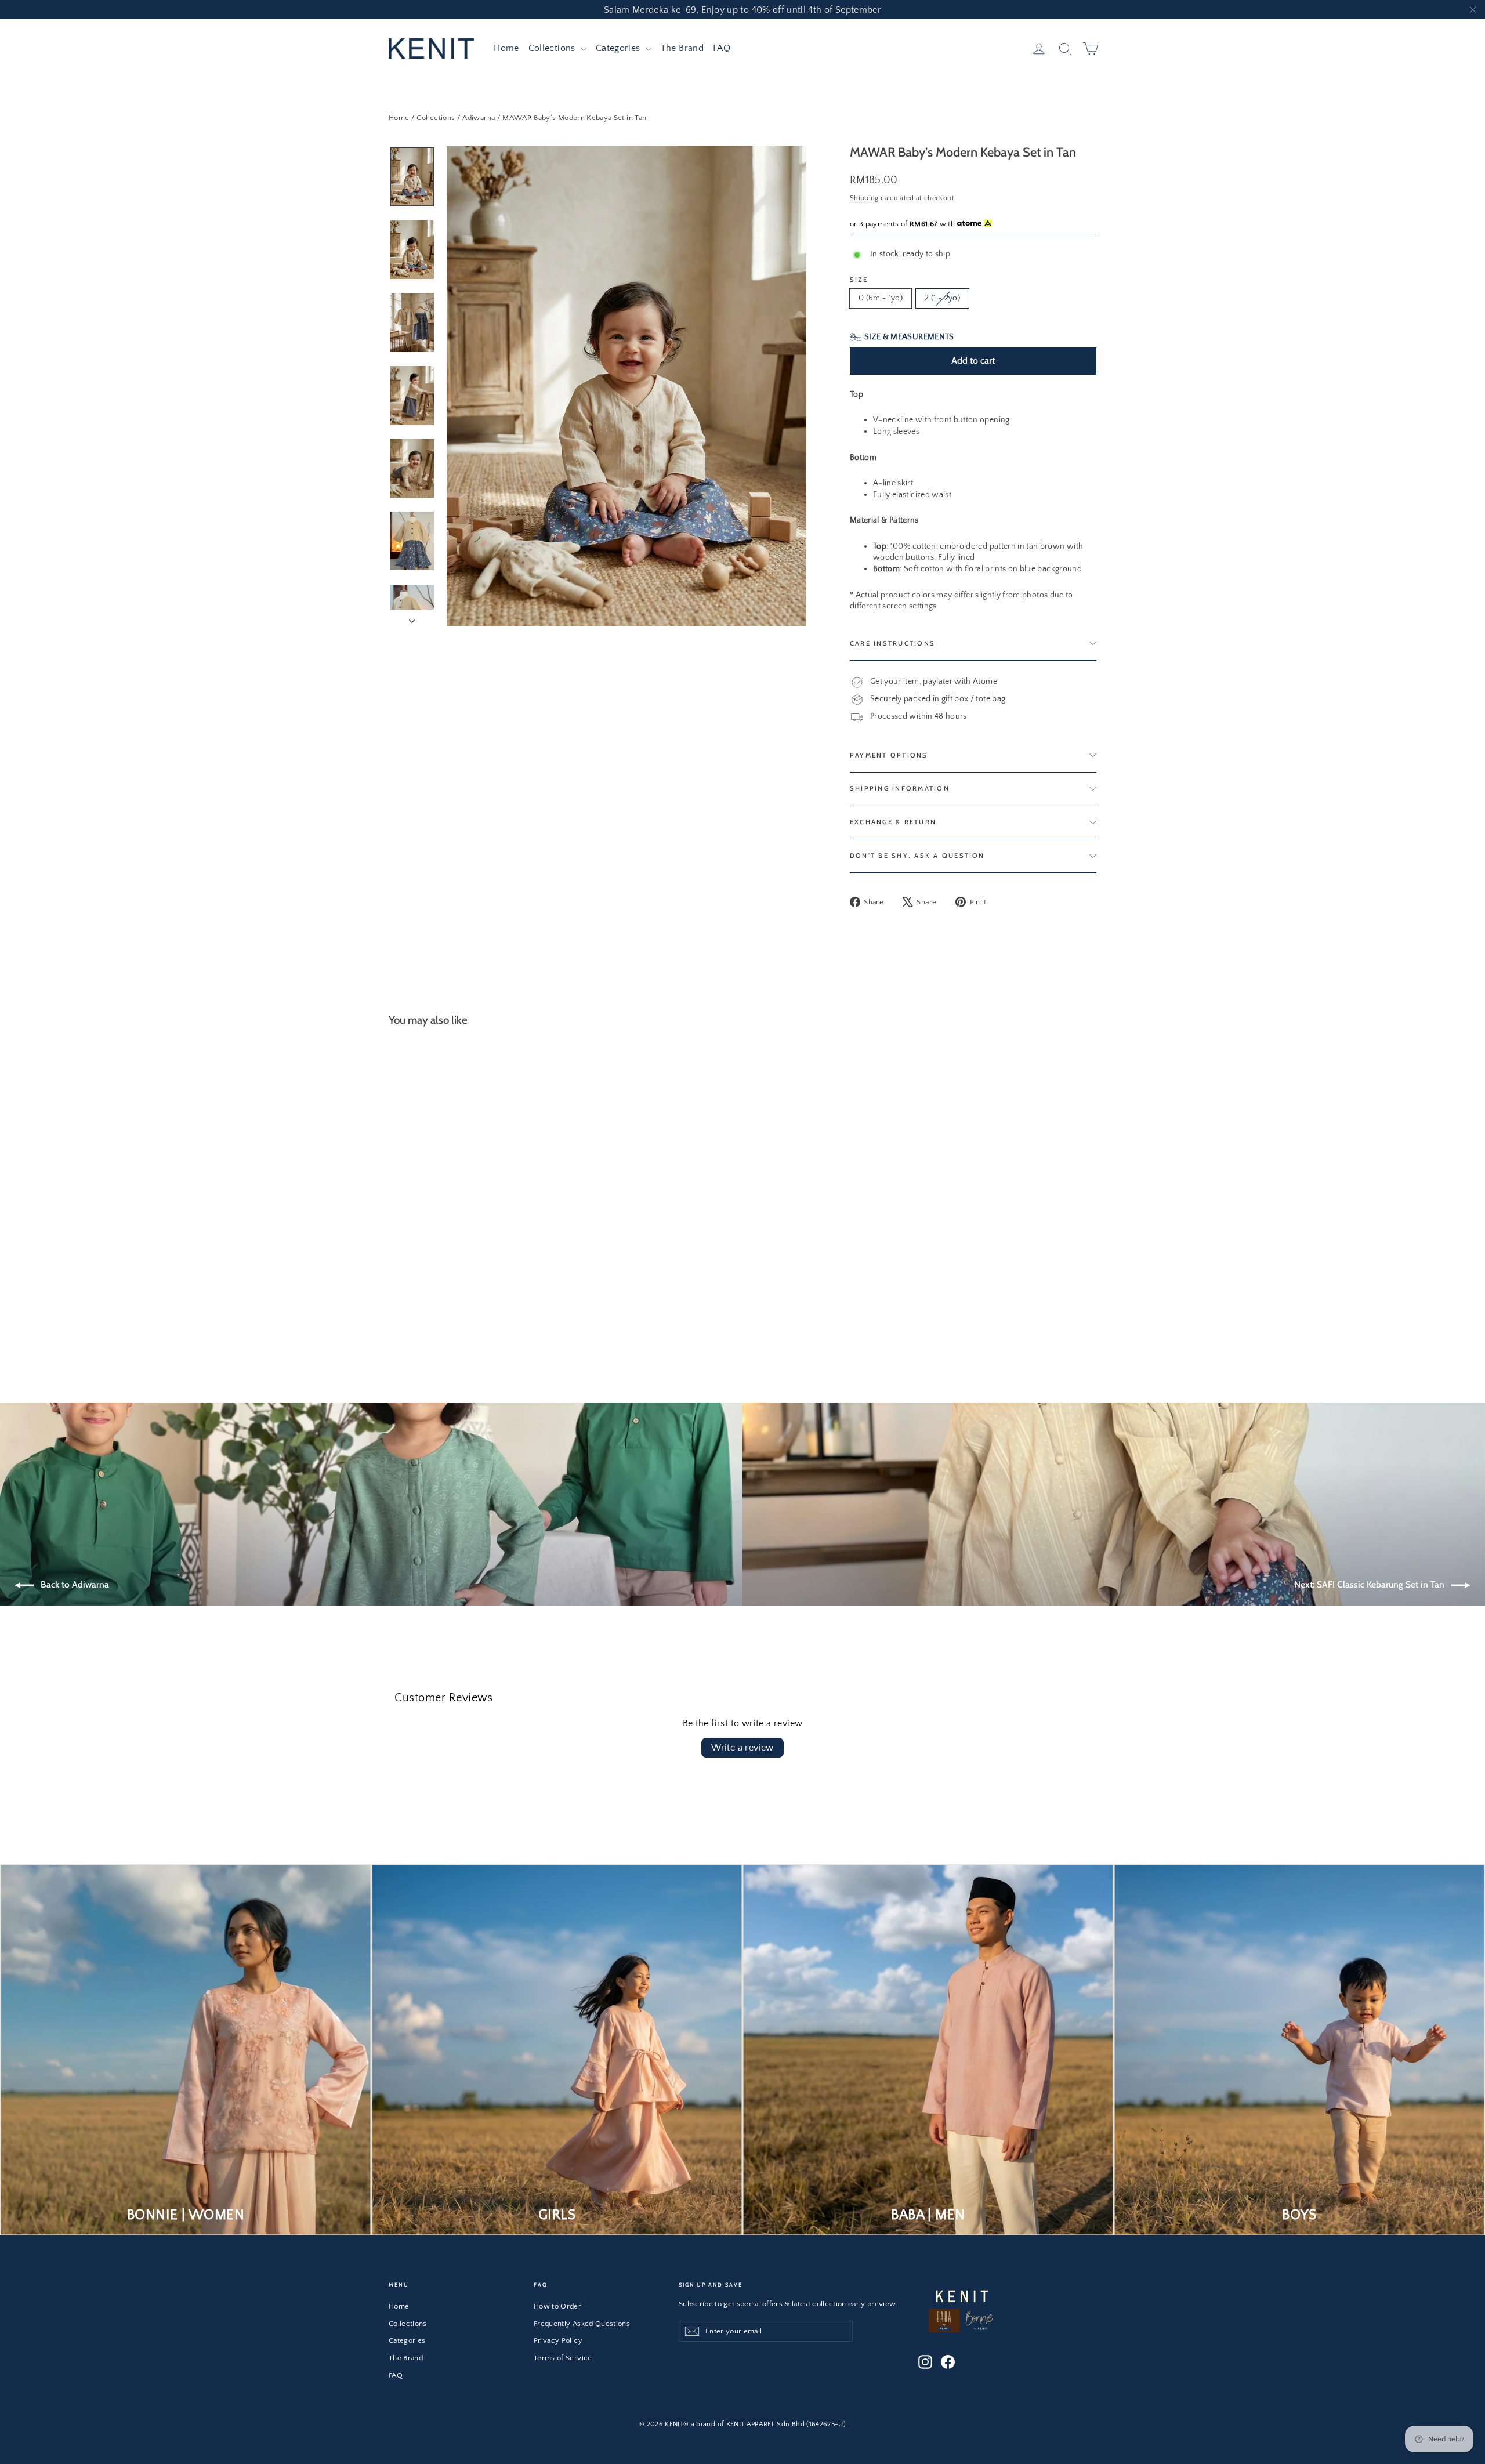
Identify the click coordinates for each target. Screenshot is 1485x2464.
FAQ (722, 48)
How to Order (557, 2306)
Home (506, 48)
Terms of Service (563, 2358)
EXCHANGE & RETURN (893, 822)
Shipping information (900, 788)
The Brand (682, 48)
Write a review (742, 1748)
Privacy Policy (558, 2340)
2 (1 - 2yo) (942, 298)
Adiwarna (479, 118)
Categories (619, 48)
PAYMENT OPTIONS (889, 755)
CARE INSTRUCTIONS (892, 643)
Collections (553, 48)
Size (859, 280)
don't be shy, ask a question (917, 856)
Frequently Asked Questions (582, 2324)
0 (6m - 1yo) (881, 298)
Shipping (864, 198)
